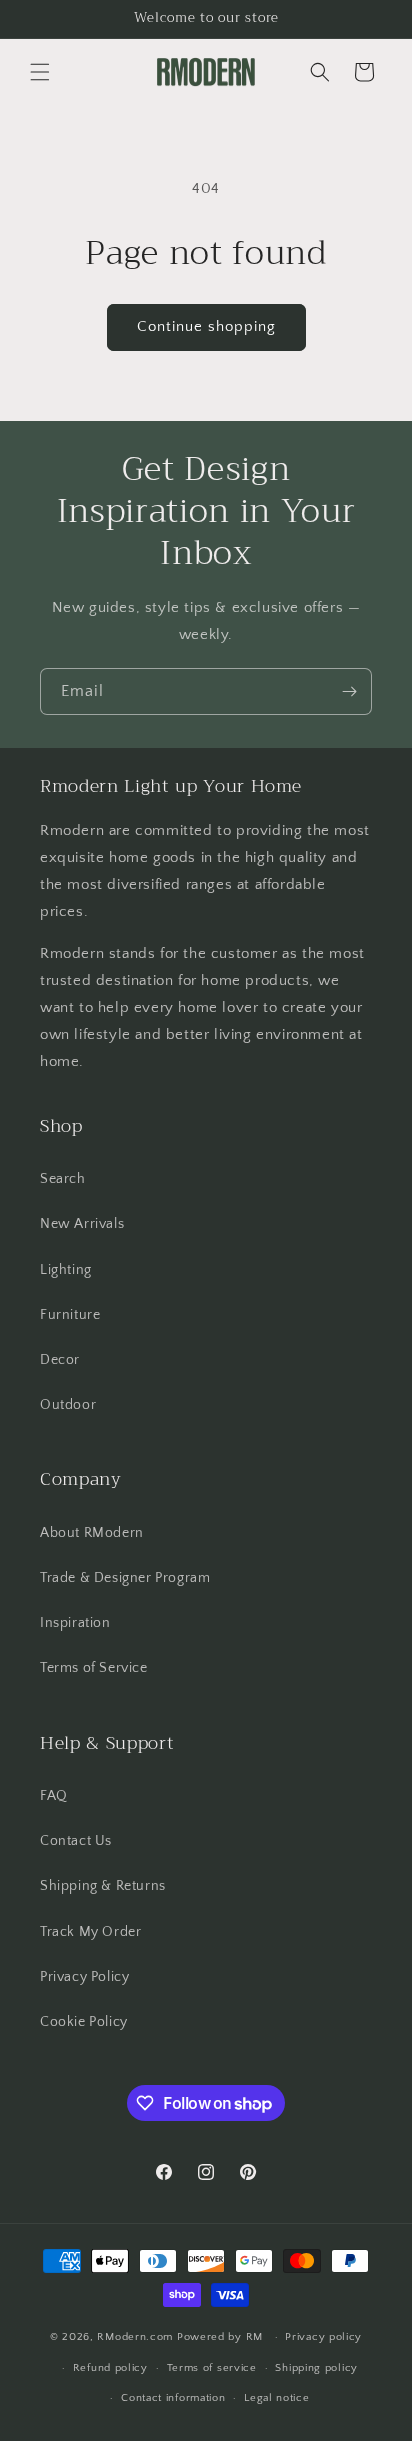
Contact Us (76, 1841)
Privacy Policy (84, 1977)
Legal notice (276, 2398)
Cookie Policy (84, 2022)
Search (63, 1179)
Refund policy (110, 2368)
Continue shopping (206, 326)
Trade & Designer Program (125, 1578)
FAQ (54, 1796)
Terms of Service (94, 1668)
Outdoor (68, 1405)
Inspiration (75, 1623)
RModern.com (135, 2337)
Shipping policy (316, 2368)
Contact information (173, 2398)
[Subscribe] (349, 691)
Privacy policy (323, 2337)
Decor (60, 1360)
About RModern (92, 1533)
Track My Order (90, 1932)
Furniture (70, 1315)
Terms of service (212, 2368)
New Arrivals (82, 1224)
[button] (40, 72)
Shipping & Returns (103, 1886)
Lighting (66, 1270)
